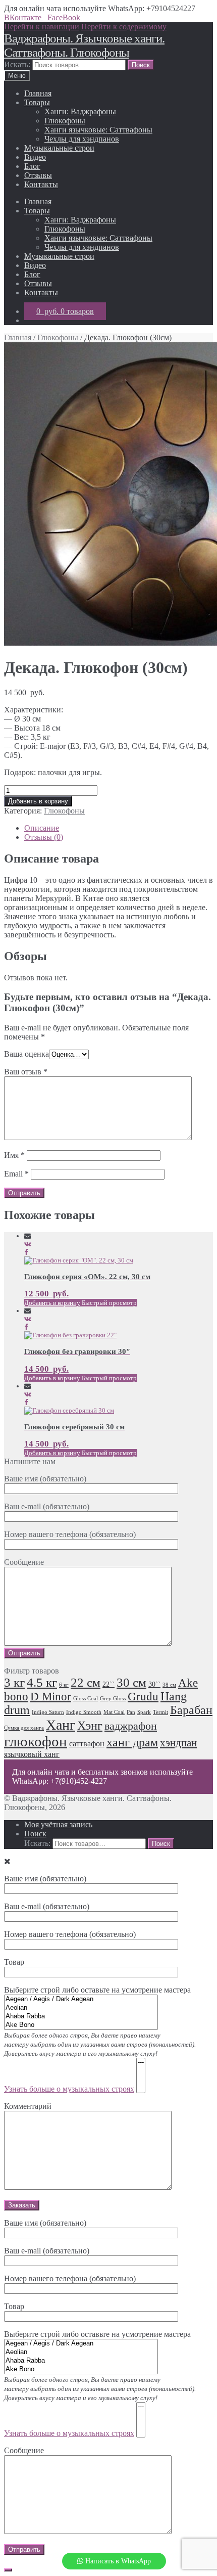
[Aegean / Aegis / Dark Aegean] (81, 1999)
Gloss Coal (86, 1699)
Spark (144, 1712)
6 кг (64, 1685)
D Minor (51, 1697)
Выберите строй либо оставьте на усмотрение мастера (100, 2039)
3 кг (14, 1682)
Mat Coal (114, 1712)
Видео (35, 157)
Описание (42, 828)
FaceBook (64, 17)
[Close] (8, 2570)
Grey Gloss (113, 1699)
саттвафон (87, 1744)
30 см (131, 1682)
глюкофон (36, 1741)
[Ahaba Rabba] (81, 2017)
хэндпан (178, 1743)
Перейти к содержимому (124, 27)
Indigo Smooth (84, 1712)
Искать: (17, 64)
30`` (154, 1684)
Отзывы (38, 175)
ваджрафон (131, 1726)
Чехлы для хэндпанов (82, 139)
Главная (38, 93)
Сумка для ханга (24, 1728)
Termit (160, 1712)
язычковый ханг (32, 1754)
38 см (169, 1685)
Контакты (41, 184)
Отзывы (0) (44, 837)
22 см (86, 1682)
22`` (108, 1684)
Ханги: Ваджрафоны (80, 111)
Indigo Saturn (48, 1712)
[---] (141, 2063)
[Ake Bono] (81, 2025)
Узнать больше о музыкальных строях (69, 2089)
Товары (37, 102)
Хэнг (90, 1726)
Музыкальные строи (59, 148)
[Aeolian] (81, 2008)
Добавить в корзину (38, 801)
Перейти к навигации (42, 27)
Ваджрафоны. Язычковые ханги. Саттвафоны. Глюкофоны (84, 45)
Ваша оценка (26, 1054)
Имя (14, 1155)
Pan (131, 1712)
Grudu (143, 1697)
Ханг (61, 1725)
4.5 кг (42, 1682)
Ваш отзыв (26, 1072)
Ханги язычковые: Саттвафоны (98, 130)
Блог (32, 166)
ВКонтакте (24, 17)
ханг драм (132, 1742)
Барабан (191, 1710)
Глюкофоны (65, 121)
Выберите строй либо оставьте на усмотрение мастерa (100, 2384)
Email (16, 1174)
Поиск (35, 1834)
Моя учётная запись (58, 1824)
